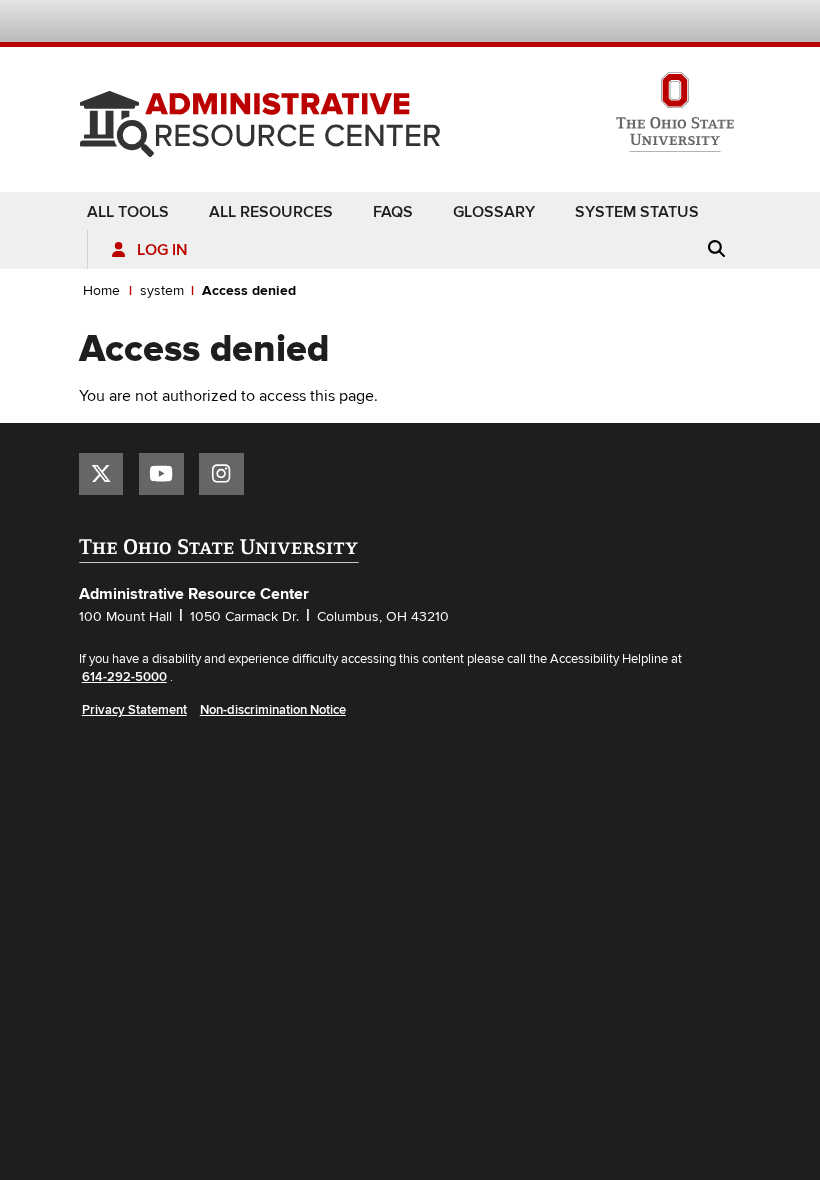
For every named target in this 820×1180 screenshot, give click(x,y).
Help (581, 23)
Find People (670, 23)
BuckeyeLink (610, 23)
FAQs (393, 212)
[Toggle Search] (716, 249)
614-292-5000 (124, 677)
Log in (162, 251)
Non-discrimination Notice (273, 710)
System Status (637, 212)
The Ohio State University (119, 21)
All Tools (128, 212)
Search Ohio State (729, 23)
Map (640, 23)
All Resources (271, 212)
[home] (260, 117)
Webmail (700, 23)
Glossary (494, 212)
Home (101, 290)
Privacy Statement (134, 710)
